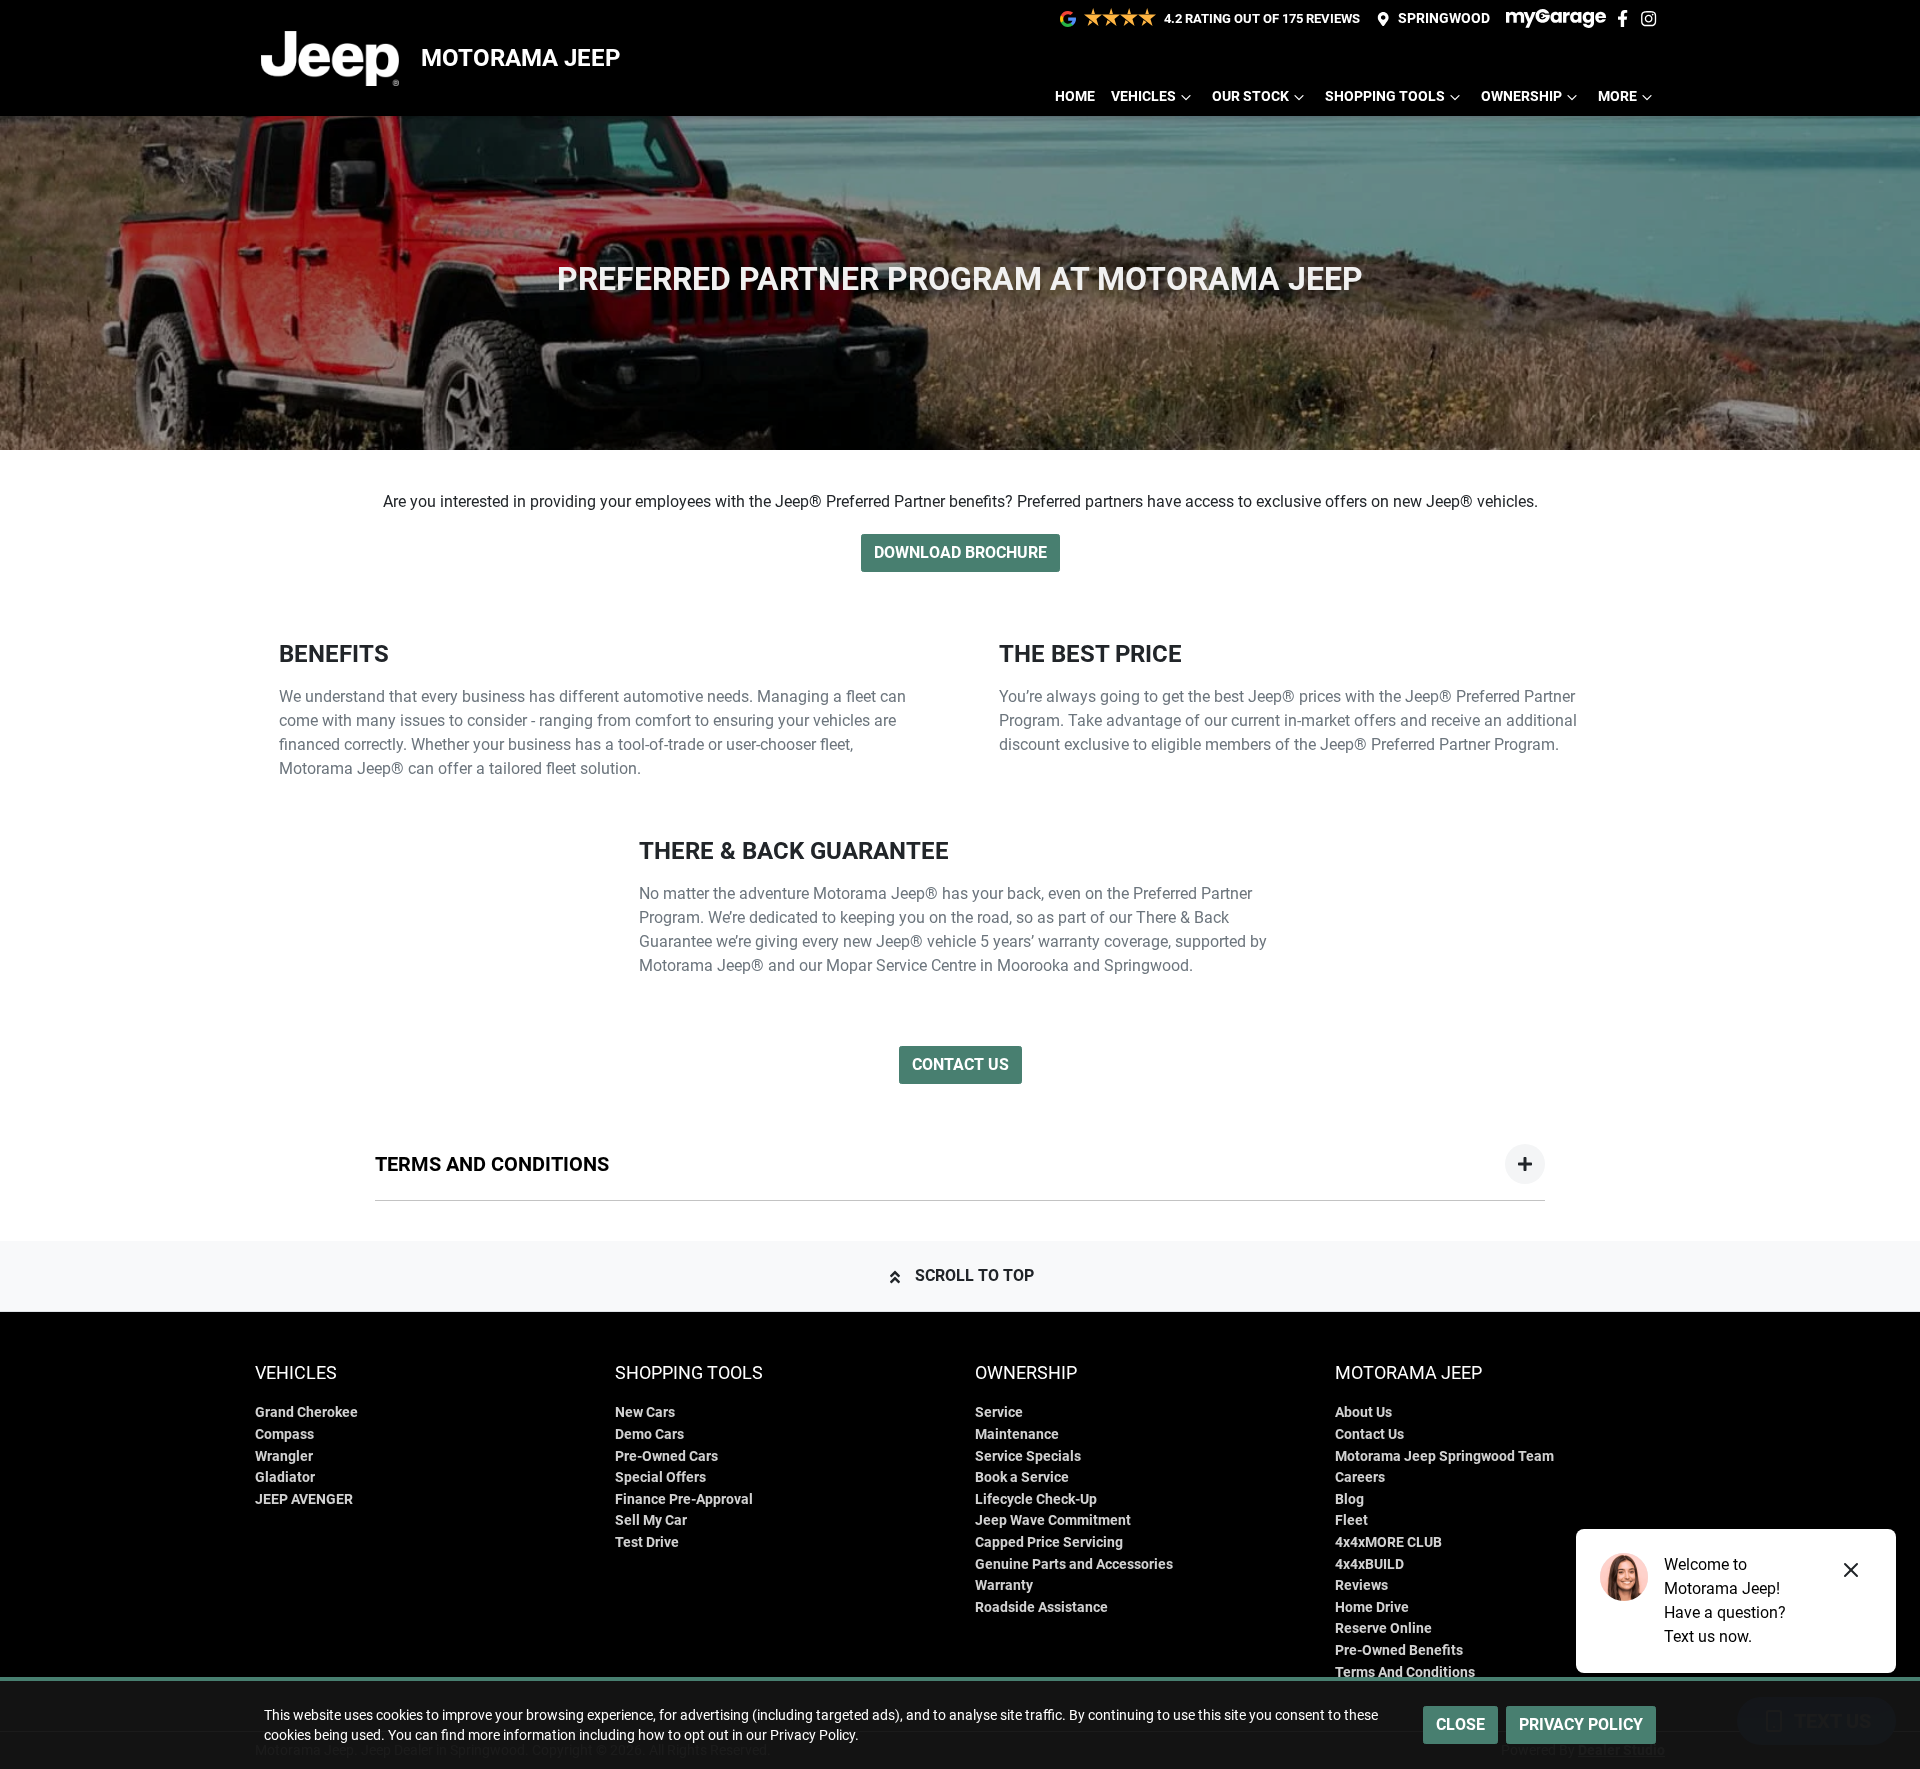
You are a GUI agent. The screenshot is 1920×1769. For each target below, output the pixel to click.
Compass (284, 1434)
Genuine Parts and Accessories (1074, 1564)
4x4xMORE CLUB (1388, 1542)
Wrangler (284, 1456)
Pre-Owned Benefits (1399, 1650)
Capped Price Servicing (1049, 1542)
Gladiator (285, 1477)
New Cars (645, 1412)
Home (1075, 96)
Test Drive (647, 1542)
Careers (1360, 1477)
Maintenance (1017, 1434)
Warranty (1004, 1585)
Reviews (1361, 1585)
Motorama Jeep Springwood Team (1444, 1456)
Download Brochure (960, 552)
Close (1460, 1724)
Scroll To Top (974, 1275)
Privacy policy (1581, 1724)
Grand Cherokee (306, 1412)
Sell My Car (651, 1520)
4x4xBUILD (1369, 1564)
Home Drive (1372, 1607)
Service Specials (1028, 1456)
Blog (1349, 1499)
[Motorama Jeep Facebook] (1626, 18)
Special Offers (660, 1477)
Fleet (1351, 1520)
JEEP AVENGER (304, 1499)
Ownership (1521, 96)
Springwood (1444, 18)
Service (999, 1412)
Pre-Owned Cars (666, 1456)
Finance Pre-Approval (684, 1499)
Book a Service (1022, 1477)
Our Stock (1250, 96)
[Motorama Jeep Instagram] (1652, 18)
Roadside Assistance (1041, 1607)
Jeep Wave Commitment (1053, 1520)
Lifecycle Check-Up (1036, 1499)
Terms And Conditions (1405, 1672)
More (1617, 96)
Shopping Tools (1385, 96)
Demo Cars (649, 1434)
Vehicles (1143, 96)
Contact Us (960, 1064)
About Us (1363, 1412)
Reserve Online (1383, 1628)
